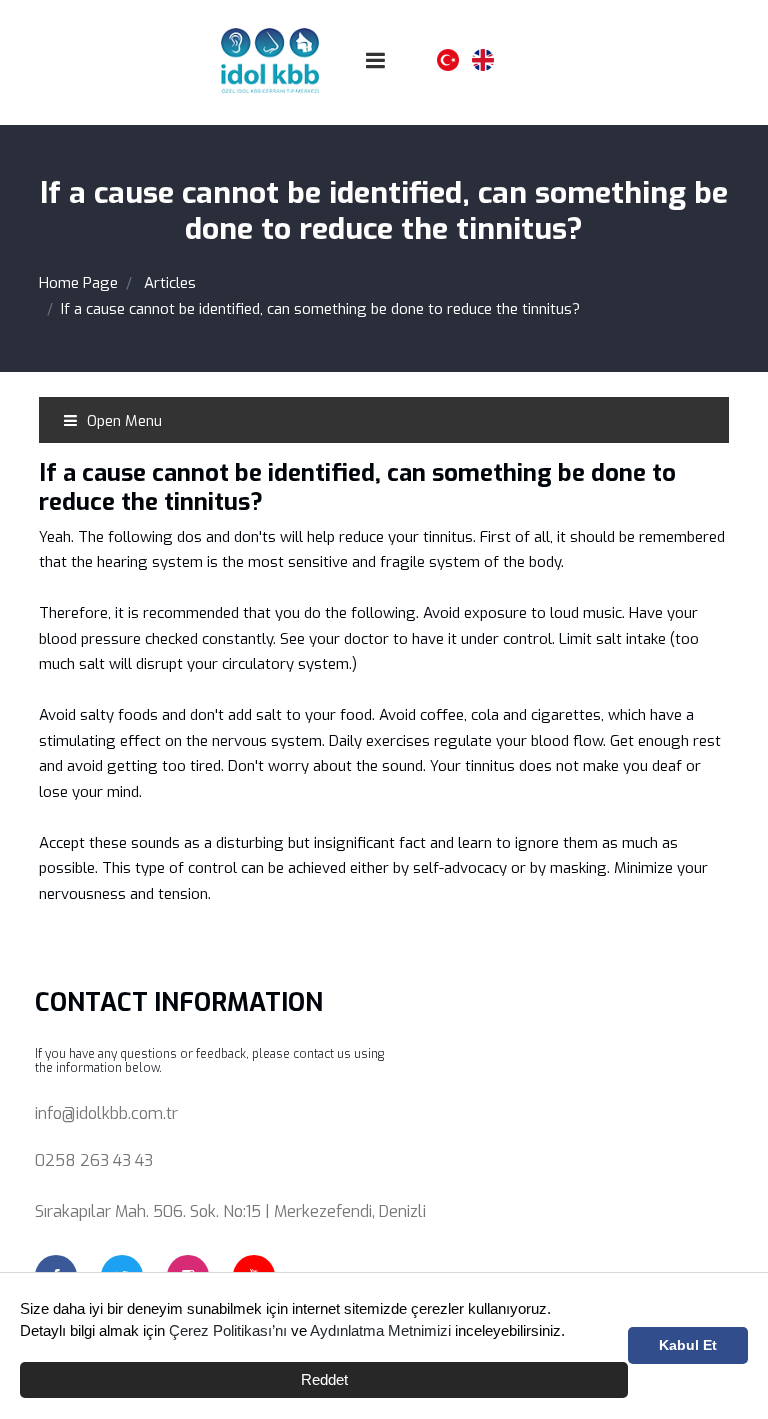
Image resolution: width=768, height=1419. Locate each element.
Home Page (78, 283)
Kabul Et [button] (688, 1345)
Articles (170, 283)
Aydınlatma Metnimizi (380, 1330)
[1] (376, 60)
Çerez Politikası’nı (228, 1330)
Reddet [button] (324, 1379)
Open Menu (122, 421)
